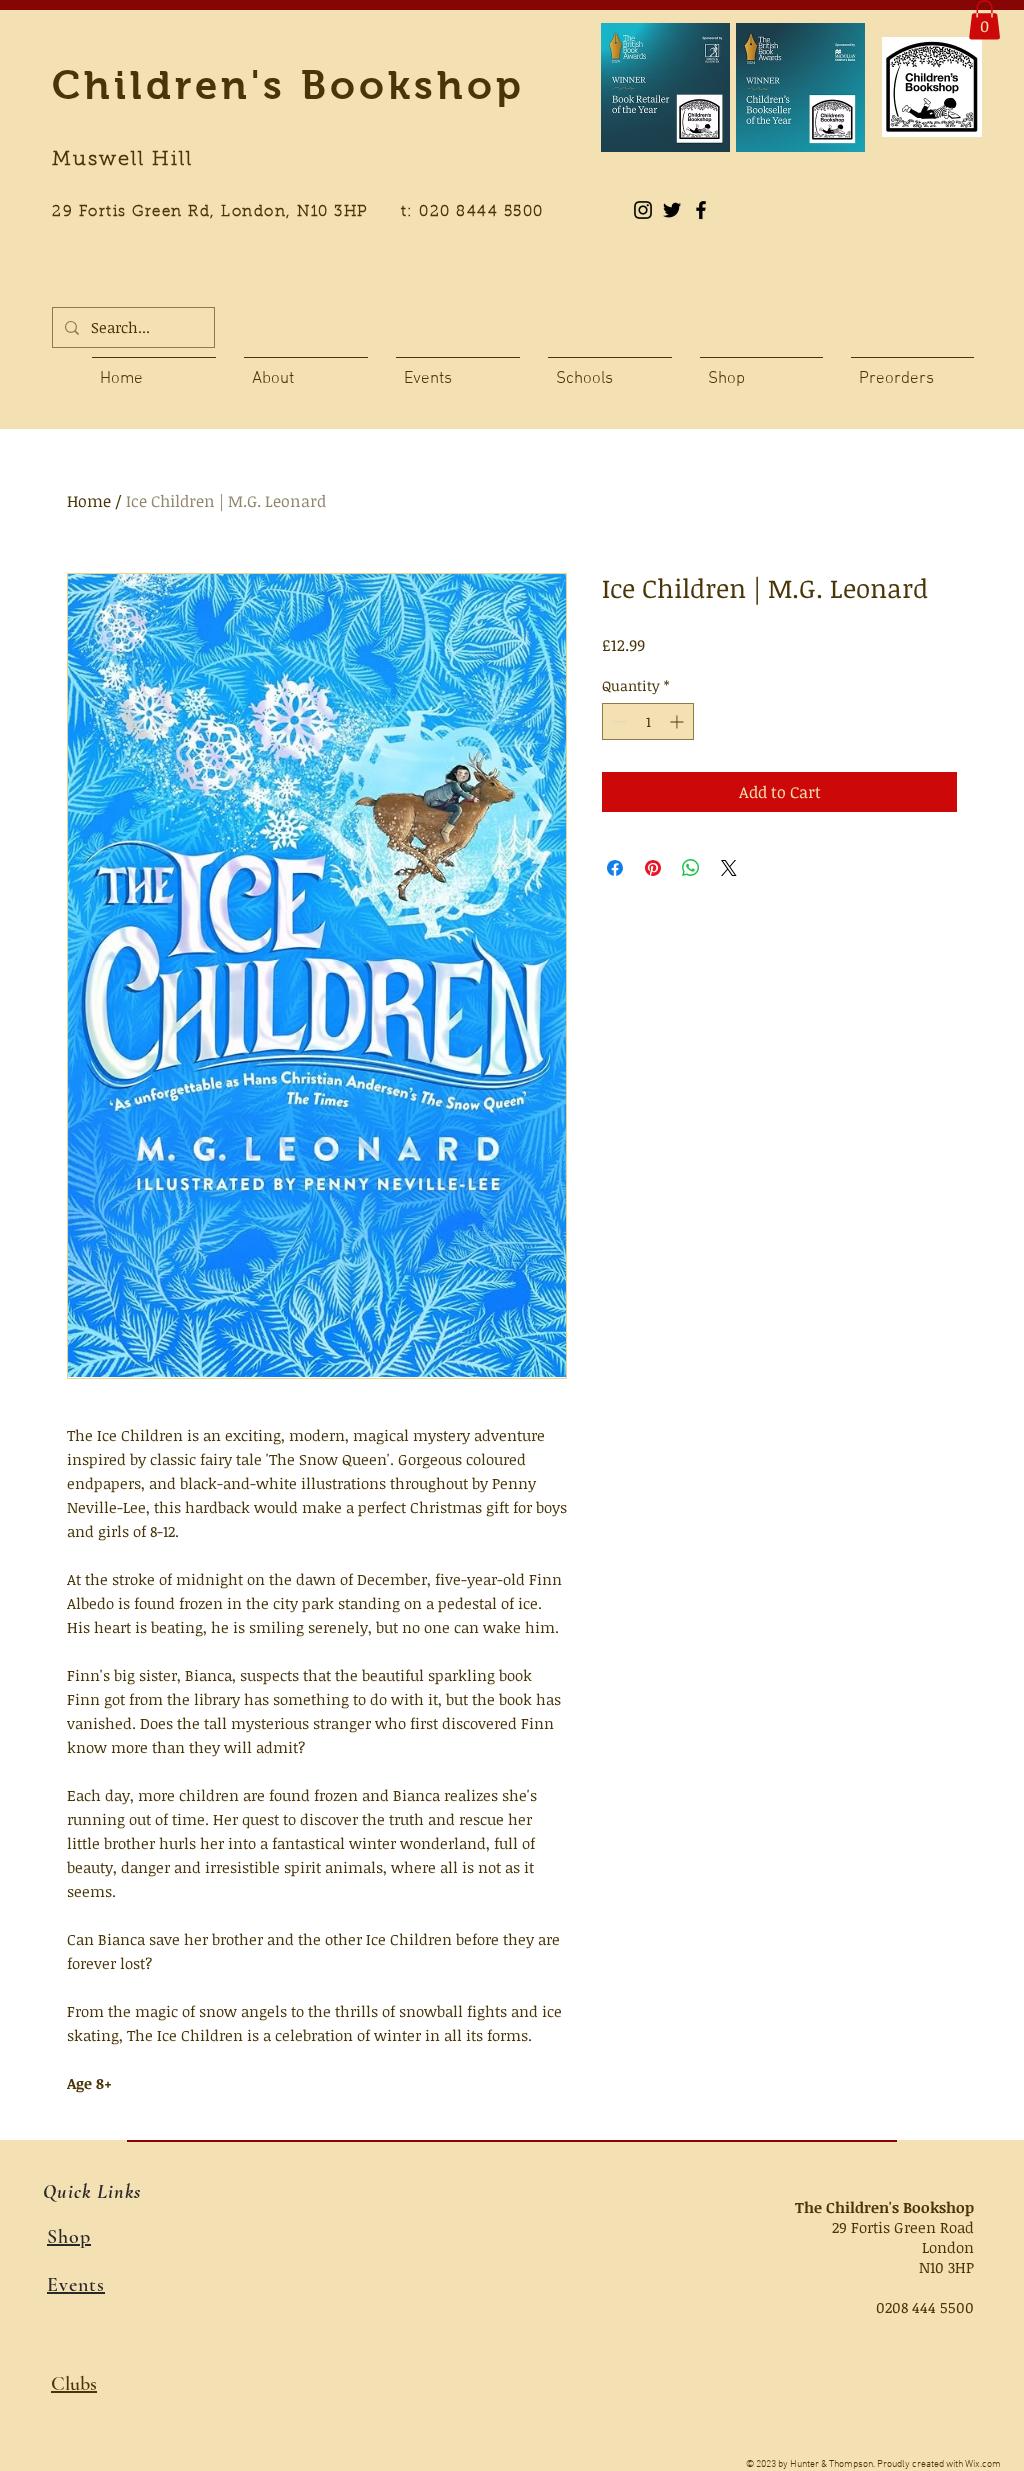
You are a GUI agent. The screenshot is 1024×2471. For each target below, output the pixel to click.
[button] (984, 19)
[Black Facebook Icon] (701, 210)
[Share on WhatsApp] (691, 868)
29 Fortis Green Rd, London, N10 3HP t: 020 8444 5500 (309, 212)
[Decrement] (617, 721)
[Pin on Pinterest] (653, 868)
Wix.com (983, 2464)
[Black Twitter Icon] (672, 210)
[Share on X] (729, 868)
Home (89, 501)
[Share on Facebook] (615, 868)
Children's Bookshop (288, 85)
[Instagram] (643, 210)
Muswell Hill (122, 160)
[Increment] (678, 721)
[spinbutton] (648, 721)
